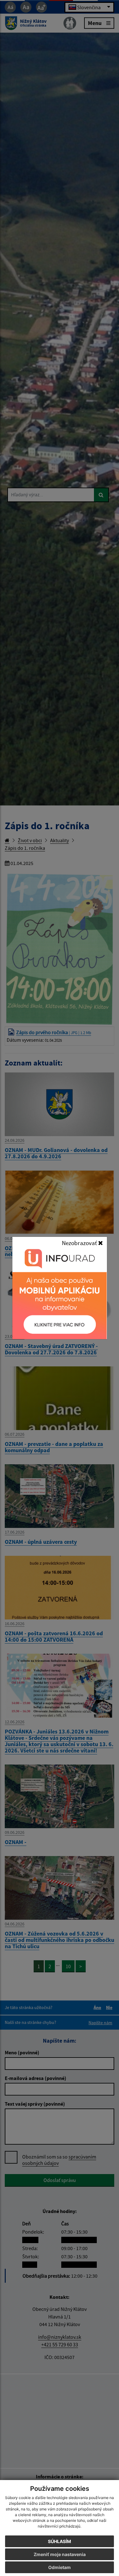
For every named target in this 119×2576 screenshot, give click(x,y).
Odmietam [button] (60, 2567)
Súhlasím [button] (60, 2541)
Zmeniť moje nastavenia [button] (60, 2554)
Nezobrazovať (80, 1243)
